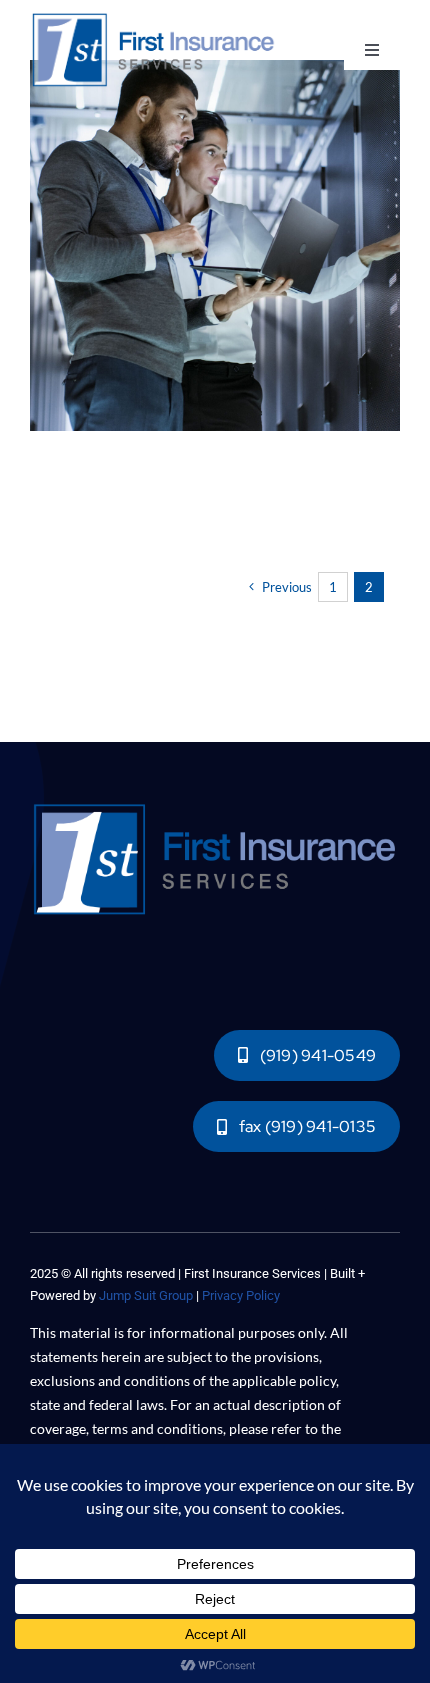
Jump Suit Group (146, 1295)
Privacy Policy (241, 1295)
